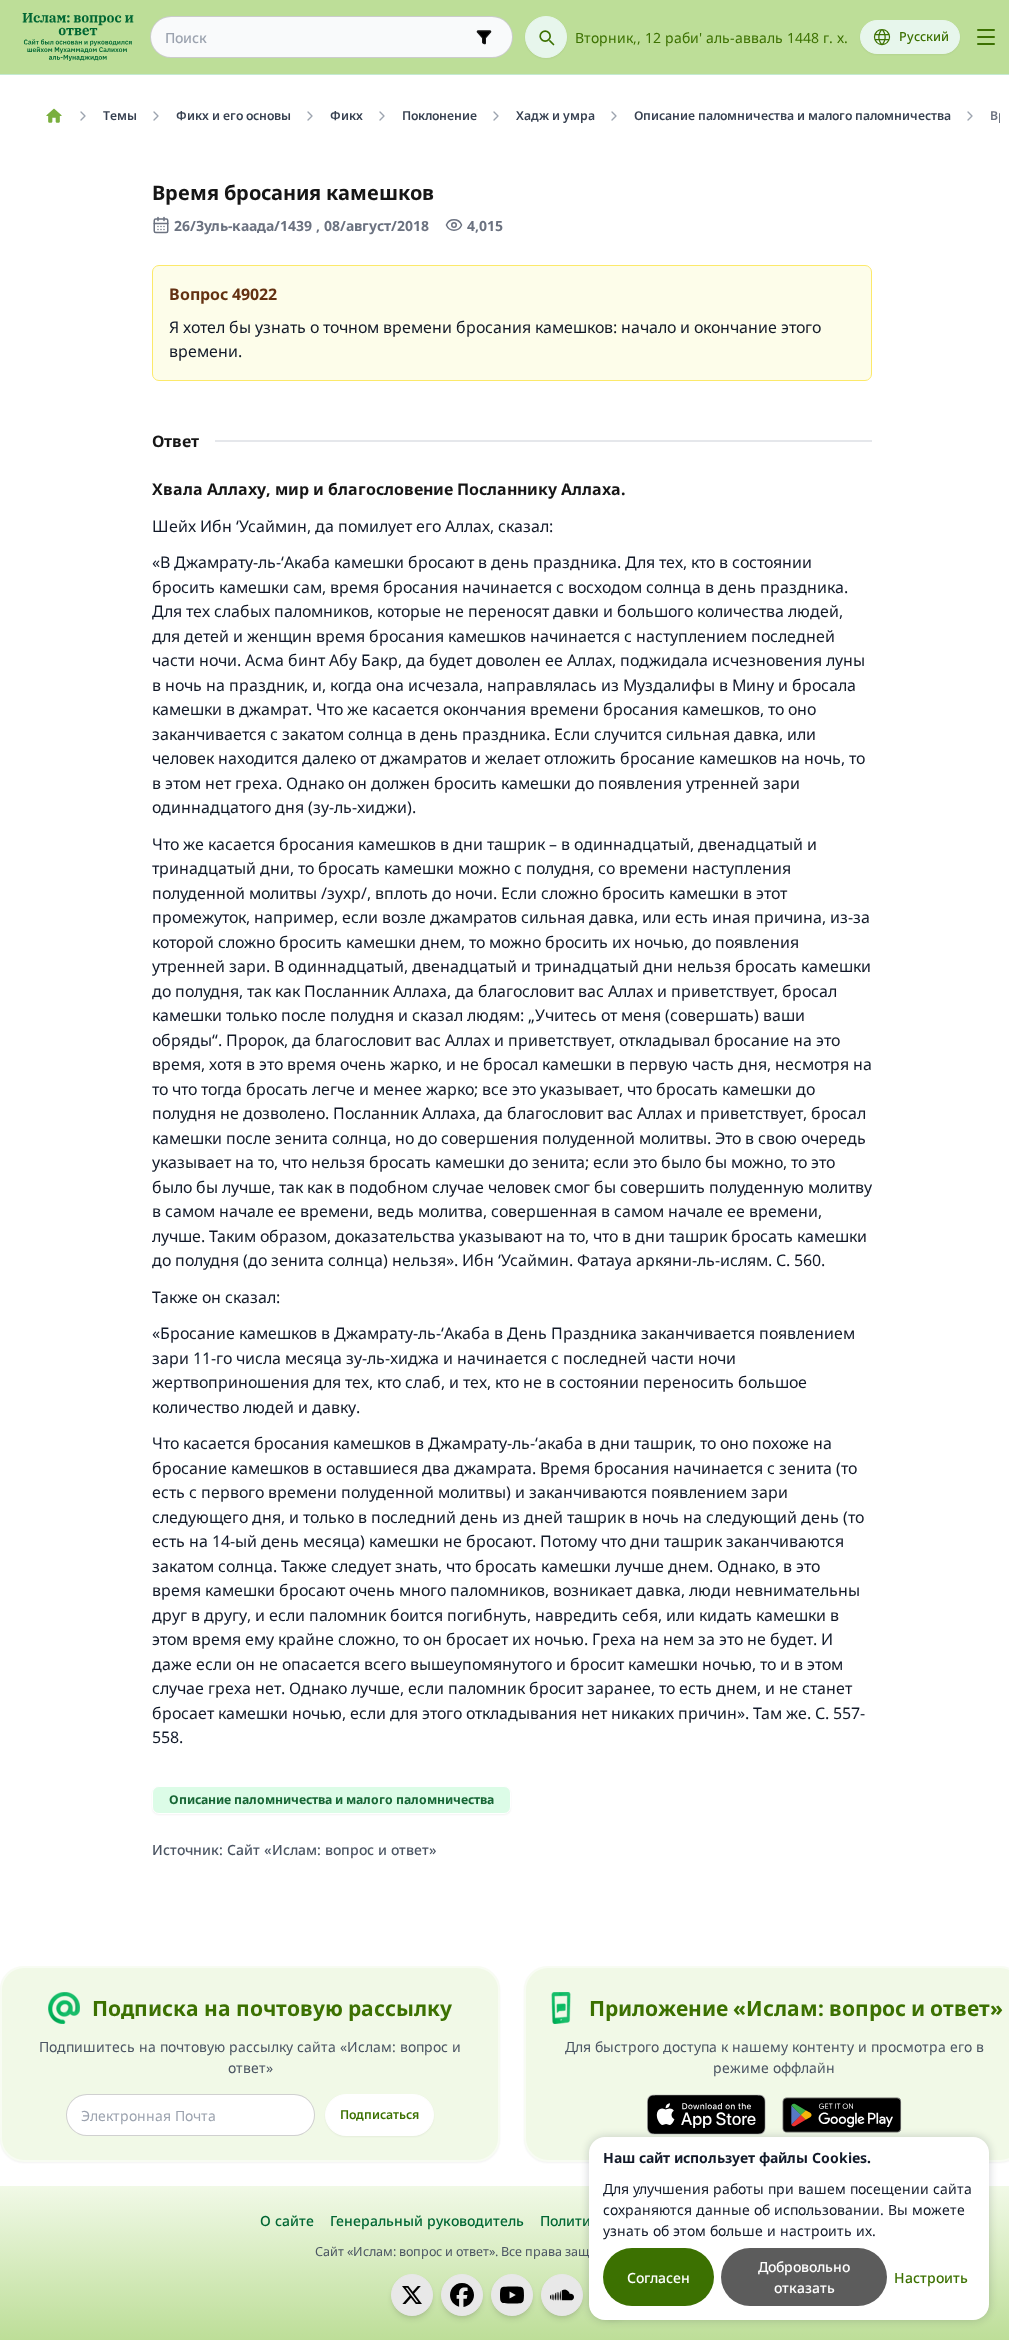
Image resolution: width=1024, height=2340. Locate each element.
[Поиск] (546, 37)
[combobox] (317, 37)
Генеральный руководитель (427, 2220)
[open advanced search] (484, 37)
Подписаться (379, 2114)
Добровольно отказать (804, 2277)
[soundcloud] (562, 2295)
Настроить (931, 2277)
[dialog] (789, 2228)
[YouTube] (512, 2295)
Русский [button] (924, 36)
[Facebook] (462, 2295)
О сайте (287, 2220)
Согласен (658, 2277)
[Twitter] (412, 2295)
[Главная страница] (53, 116)
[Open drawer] (986, 37)
